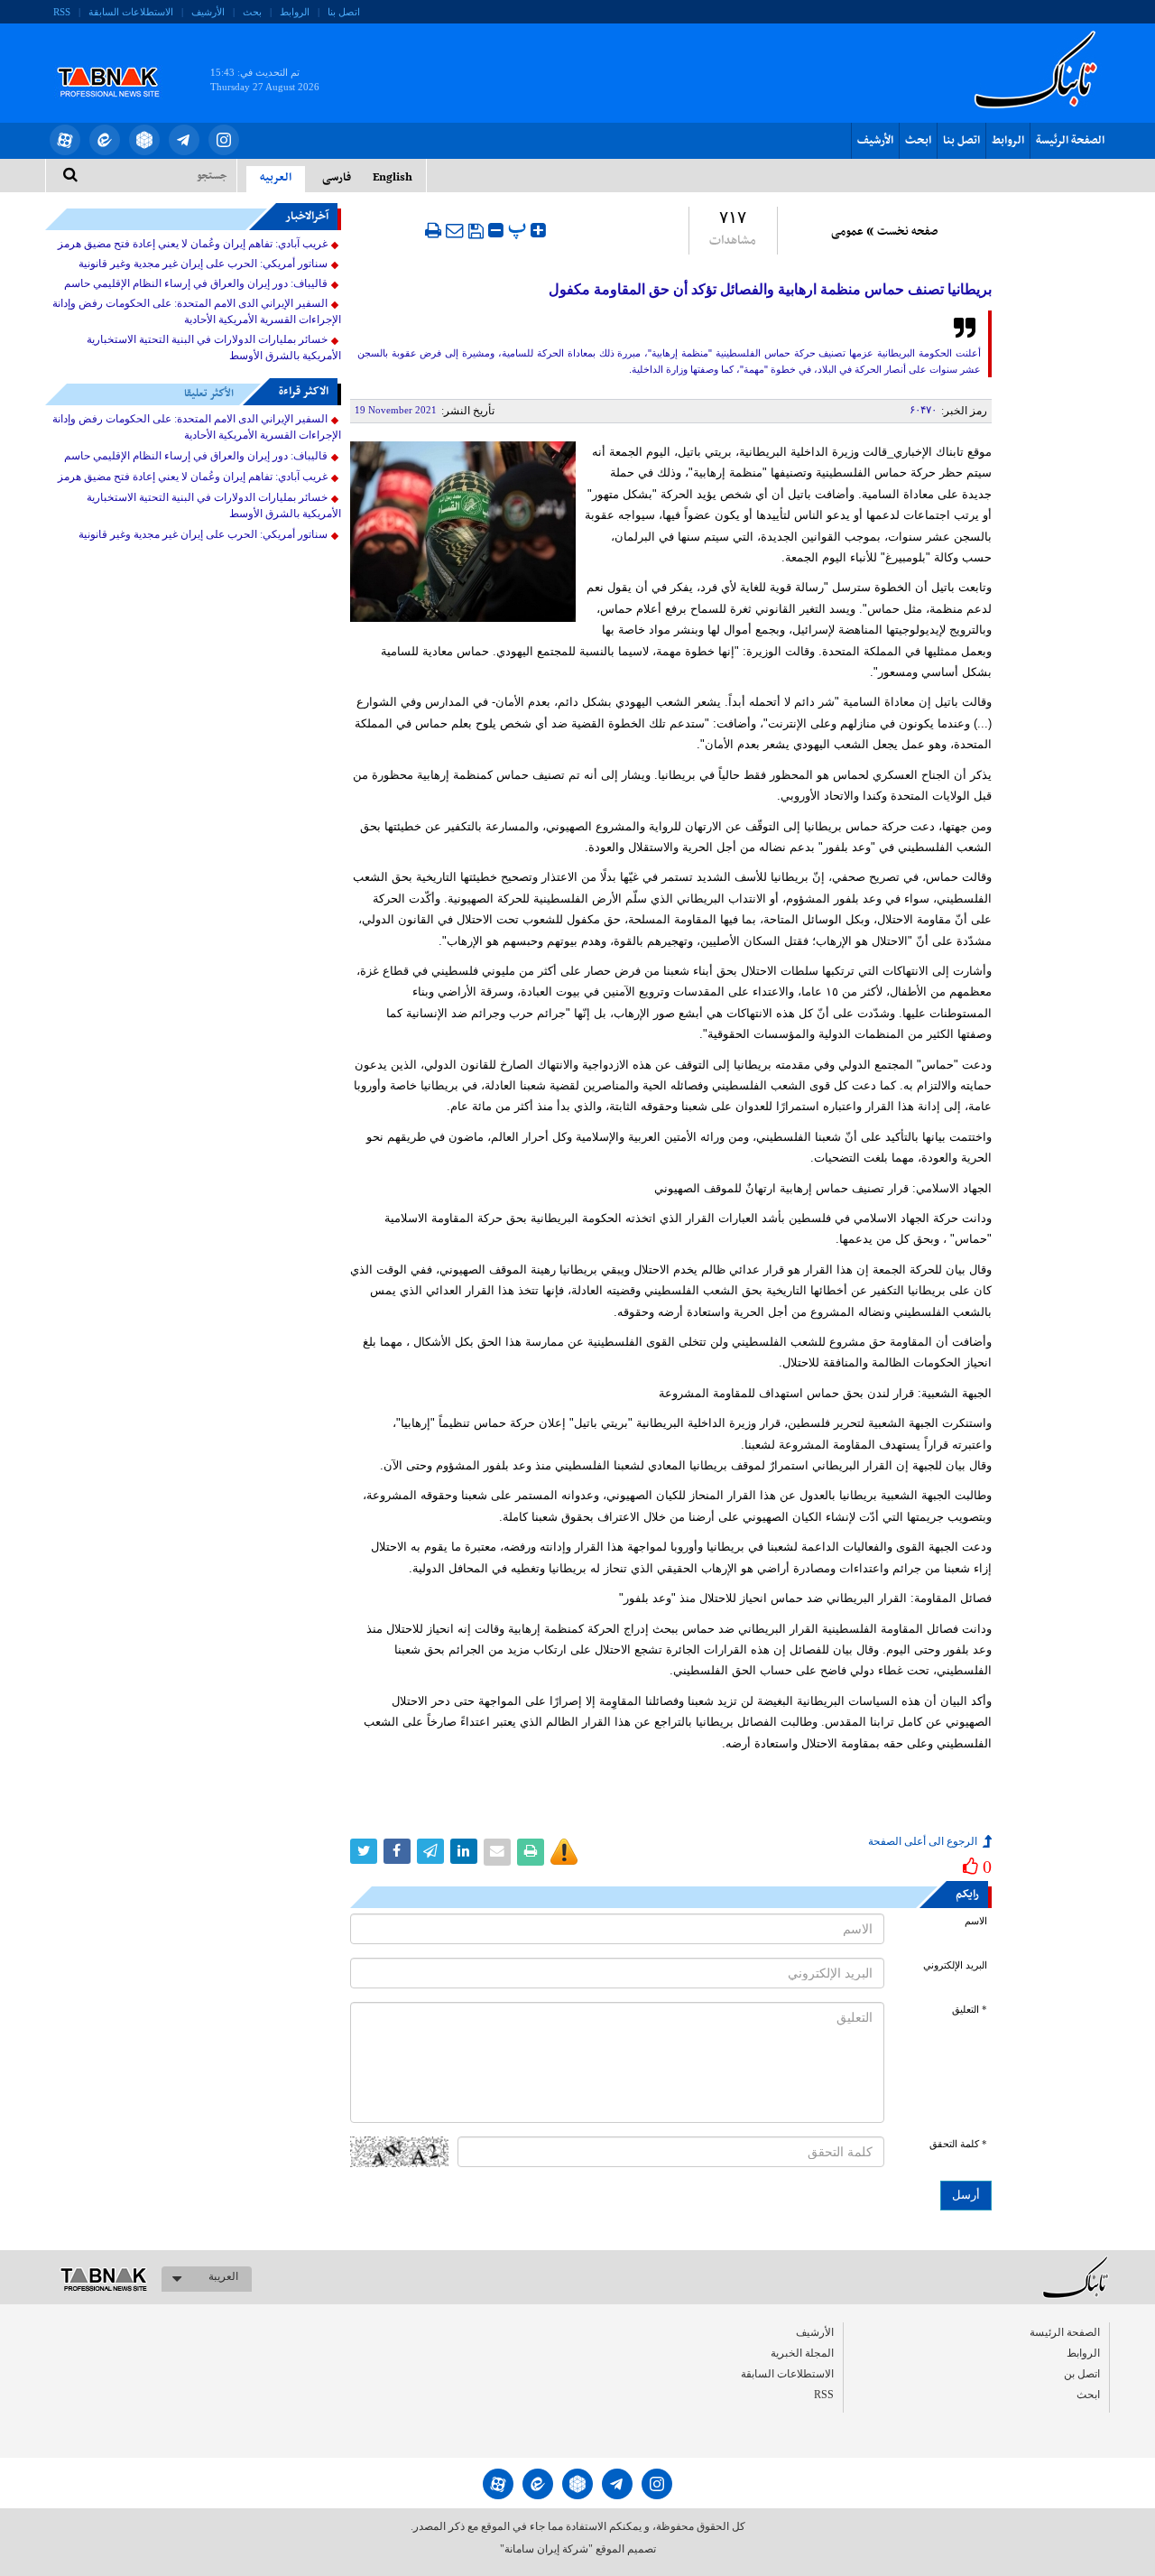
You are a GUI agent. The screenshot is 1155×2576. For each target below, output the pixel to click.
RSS (62, 12)
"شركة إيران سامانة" (546, 2549)
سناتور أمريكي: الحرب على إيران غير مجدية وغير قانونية (203, 264)
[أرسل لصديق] (455, 230)
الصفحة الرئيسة (1070, 141)
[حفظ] (476, 231)
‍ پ (519, 228)
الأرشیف (208, 12)
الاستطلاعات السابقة (131, 12)
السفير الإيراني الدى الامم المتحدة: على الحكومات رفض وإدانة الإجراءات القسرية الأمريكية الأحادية (197, 311)
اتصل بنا (344, 12)
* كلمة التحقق (958, 2144)
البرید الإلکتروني (955, 1965)
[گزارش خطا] (564, 1852)
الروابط (295, 12)
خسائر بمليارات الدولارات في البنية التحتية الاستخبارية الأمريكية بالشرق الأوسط (214, 347)
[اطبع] (433, 230)
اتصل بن (1082, 2374)
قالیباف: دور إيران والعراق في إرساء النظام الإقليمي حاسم (196, 283)
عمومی (847, 232)
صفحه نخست (907, 232)
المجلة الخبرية (802, 2353)
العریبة (223, 2276)
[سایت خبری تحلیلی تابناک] (120, 61)
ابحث (918, 141)
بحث (252, 12)
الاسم (976, 1921)
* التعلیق (970, 2010)
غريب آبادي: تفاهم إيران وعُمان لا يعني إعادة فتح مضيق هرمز (193, 244)
